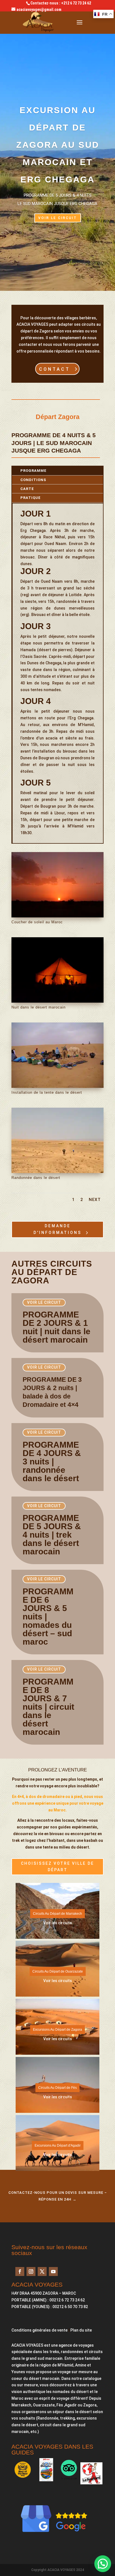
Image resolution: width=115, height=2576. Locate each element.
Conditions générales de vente (39, 2330)
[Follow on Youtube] (53, 2271)
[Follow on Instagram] (31, 2271)
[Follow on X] (42, 2271)
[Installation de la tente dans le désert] (57, 1086)
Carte (27, 489)
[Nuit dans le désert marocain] (57, 1001)
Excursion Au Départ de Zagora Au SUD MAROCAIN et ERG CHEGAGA (58, 145)
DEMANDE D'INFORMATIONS (57, 1229)
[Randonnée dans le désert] (57, 1172)
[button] (103, 2564)
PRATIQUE (31, 498)
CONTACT (55, 369)
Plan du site (81, 2330)
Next (95, 1200)
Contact (57, 2207)
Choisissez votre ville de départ (57, 1867)
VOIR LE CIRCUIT (58, 218)
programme (33, 471)
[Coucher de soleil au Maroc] (57, 916)
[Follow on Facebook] (20, 2271)
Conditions (33, 480)
